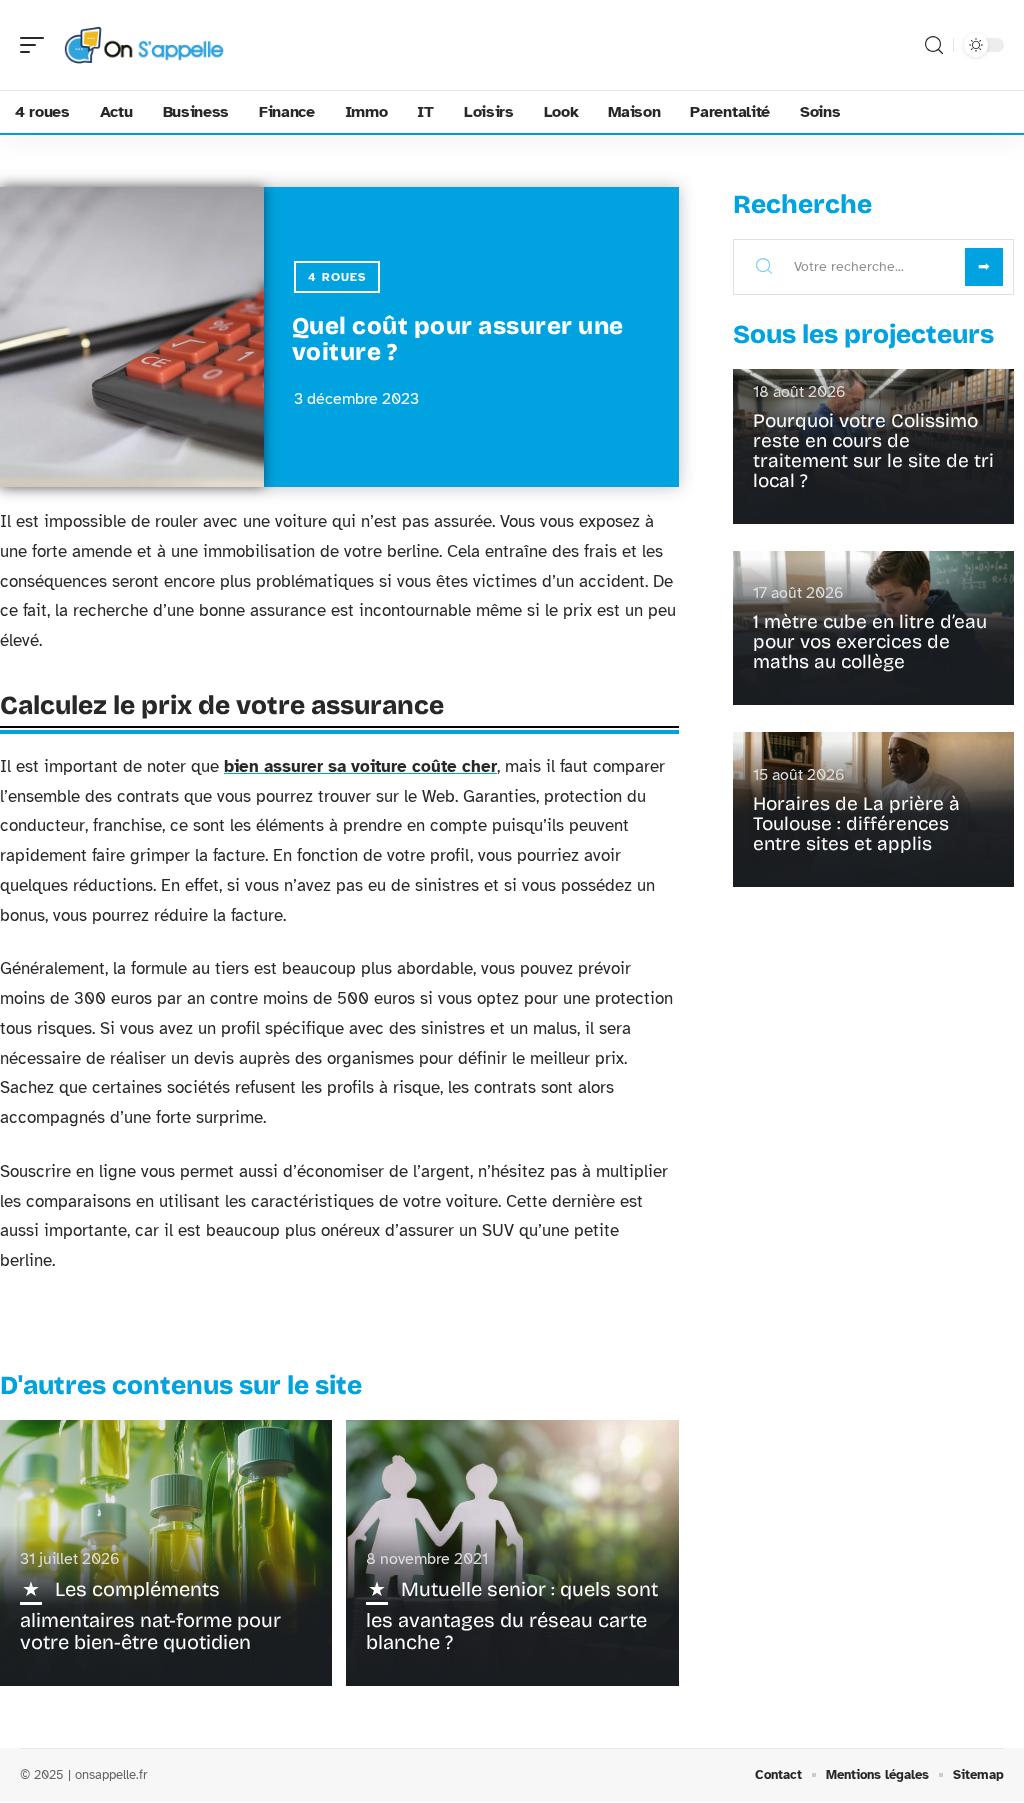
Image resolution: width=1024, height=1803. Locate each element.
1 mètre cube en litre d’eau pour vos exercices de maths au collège (870, 641)
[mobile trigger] (37, 45)
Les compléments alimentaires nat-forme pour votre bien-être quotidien (150, 1615)
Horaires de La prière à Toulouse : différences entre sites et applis (856, 823)
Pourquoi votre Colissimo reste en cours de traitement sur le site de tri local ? (873, 450)
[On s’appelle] (144, 45)
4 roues (337, 277)
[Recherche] (934, 45)
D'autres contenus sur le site (181, 1385)
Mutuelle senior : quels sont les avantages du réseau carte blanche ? (512, 1615)
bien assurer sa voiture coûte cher (360, 766)
